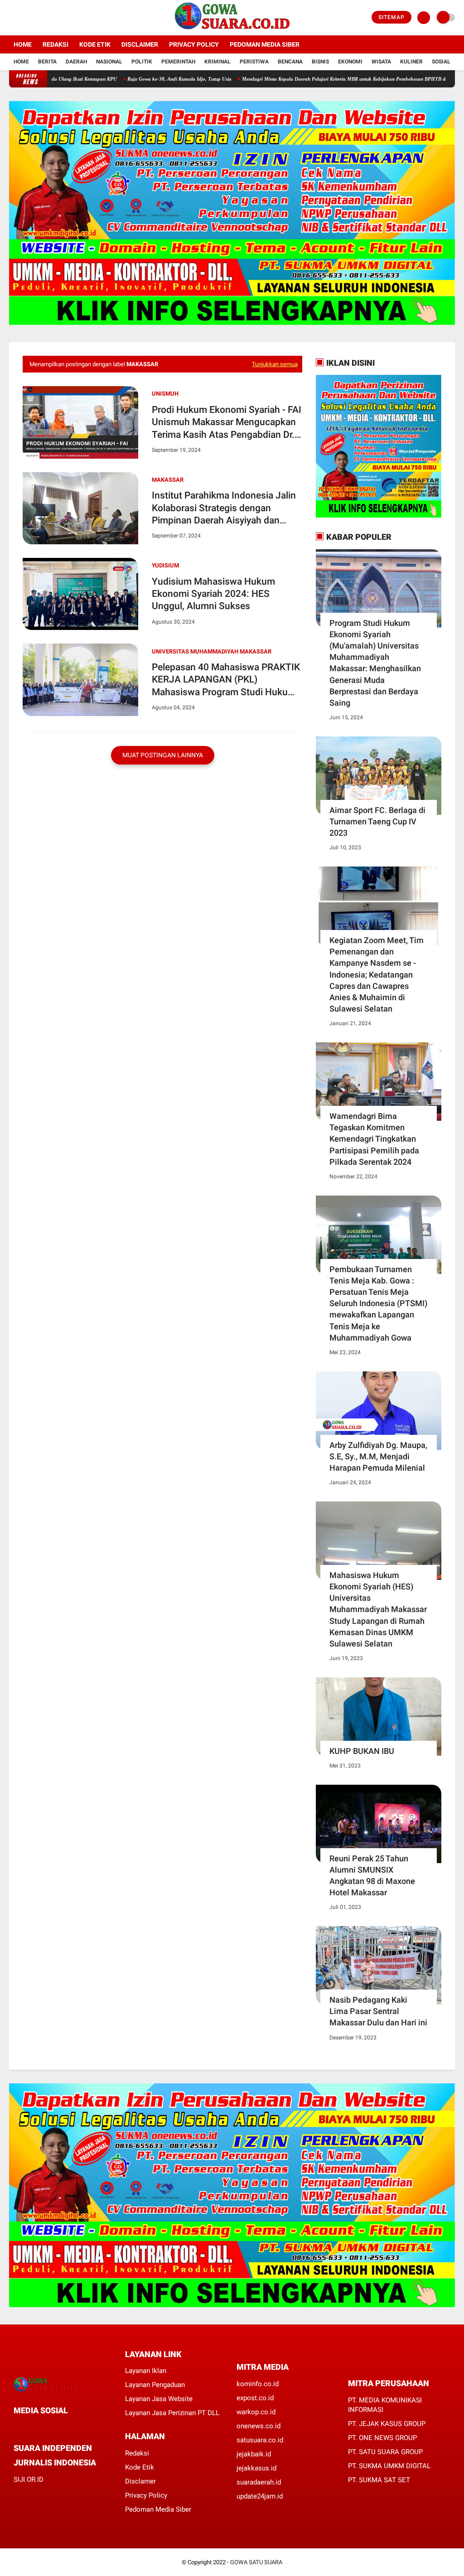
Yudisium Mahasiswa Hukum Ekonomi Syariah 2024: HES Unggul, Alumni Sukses (213, 594)
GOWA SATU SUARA (256, 2562)
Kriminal (217, 62)
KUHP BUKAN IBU (362, 1751)
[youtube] (48, 18)
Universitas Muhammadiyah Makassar (212, 651)
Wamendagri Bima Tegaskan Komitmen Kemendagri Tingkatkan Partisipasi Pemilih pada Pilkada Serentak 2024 (374, 1139)
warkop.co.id (256, 2412)
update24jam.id (260, 2496)
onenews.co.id (259, 2426)
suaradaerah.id (259, 2482)
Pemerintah (178, 62)
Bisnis (320, 62)
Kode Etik (95, 44)
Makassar (168, 480)
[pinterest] (53, 2427)
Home (23, 44)
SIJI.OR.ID (29, 2479)
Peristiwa (254, 62)
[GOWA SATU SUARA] (232, 30)
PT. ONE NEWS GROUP (382, 2438)
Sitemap (391, 17)
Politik (142, 62)
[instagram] (36, 18)
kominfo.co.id (258, 2384)
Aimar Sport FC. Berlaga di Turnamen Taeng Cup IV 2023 (377, 821)
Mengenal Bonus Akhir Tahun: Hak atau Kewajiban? (210, 79)
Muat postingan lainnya (163, 755)
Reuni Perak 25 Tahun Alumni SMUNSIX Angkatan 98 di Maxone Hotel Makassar (372, 1876)
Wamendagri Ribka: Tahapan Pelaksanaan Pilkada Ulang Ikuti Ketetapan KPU (363, 79)
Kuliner (411, 62)
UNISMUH (165, 394)
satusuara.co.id (260, 2440)
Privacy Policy (194, 44)
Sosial (441, 62)
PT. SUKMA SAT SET (379, 2480)
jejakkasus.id (256, 2468)
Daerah (76, 62)
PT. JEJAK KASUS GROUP (387, 2424)
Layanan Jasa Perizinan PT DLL (172, 2413)
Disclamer (140, 2481)
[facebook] (12, 18)
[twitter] (24, 18)
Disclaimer (140, 44)
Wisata (381, 62)
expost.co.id (255, 2398)
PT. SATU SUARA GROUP (385, 2452)
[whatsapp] (41, 2427)
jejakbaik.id (254, 2454)
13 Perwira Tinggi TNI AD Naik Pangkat (99, 79)
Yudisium (165, 565)
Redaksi (56, 44)
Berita (47, 62)
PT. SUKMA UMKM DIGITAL (389, 2466)
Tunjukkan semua (275, 364)
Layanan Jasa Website (159, 2399)
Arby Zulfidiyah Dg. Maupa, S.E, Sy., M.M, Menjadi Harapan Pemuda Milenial (378, 1456)
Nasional (109, 62)
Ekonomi (350, 62)
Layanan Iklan (146, 2371)
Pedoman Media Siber (265, 44)
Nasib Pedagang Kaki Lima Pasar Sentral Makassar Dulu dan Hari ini (378, 2011)
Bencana (290, 62)
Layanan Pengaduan (155, 2385)
